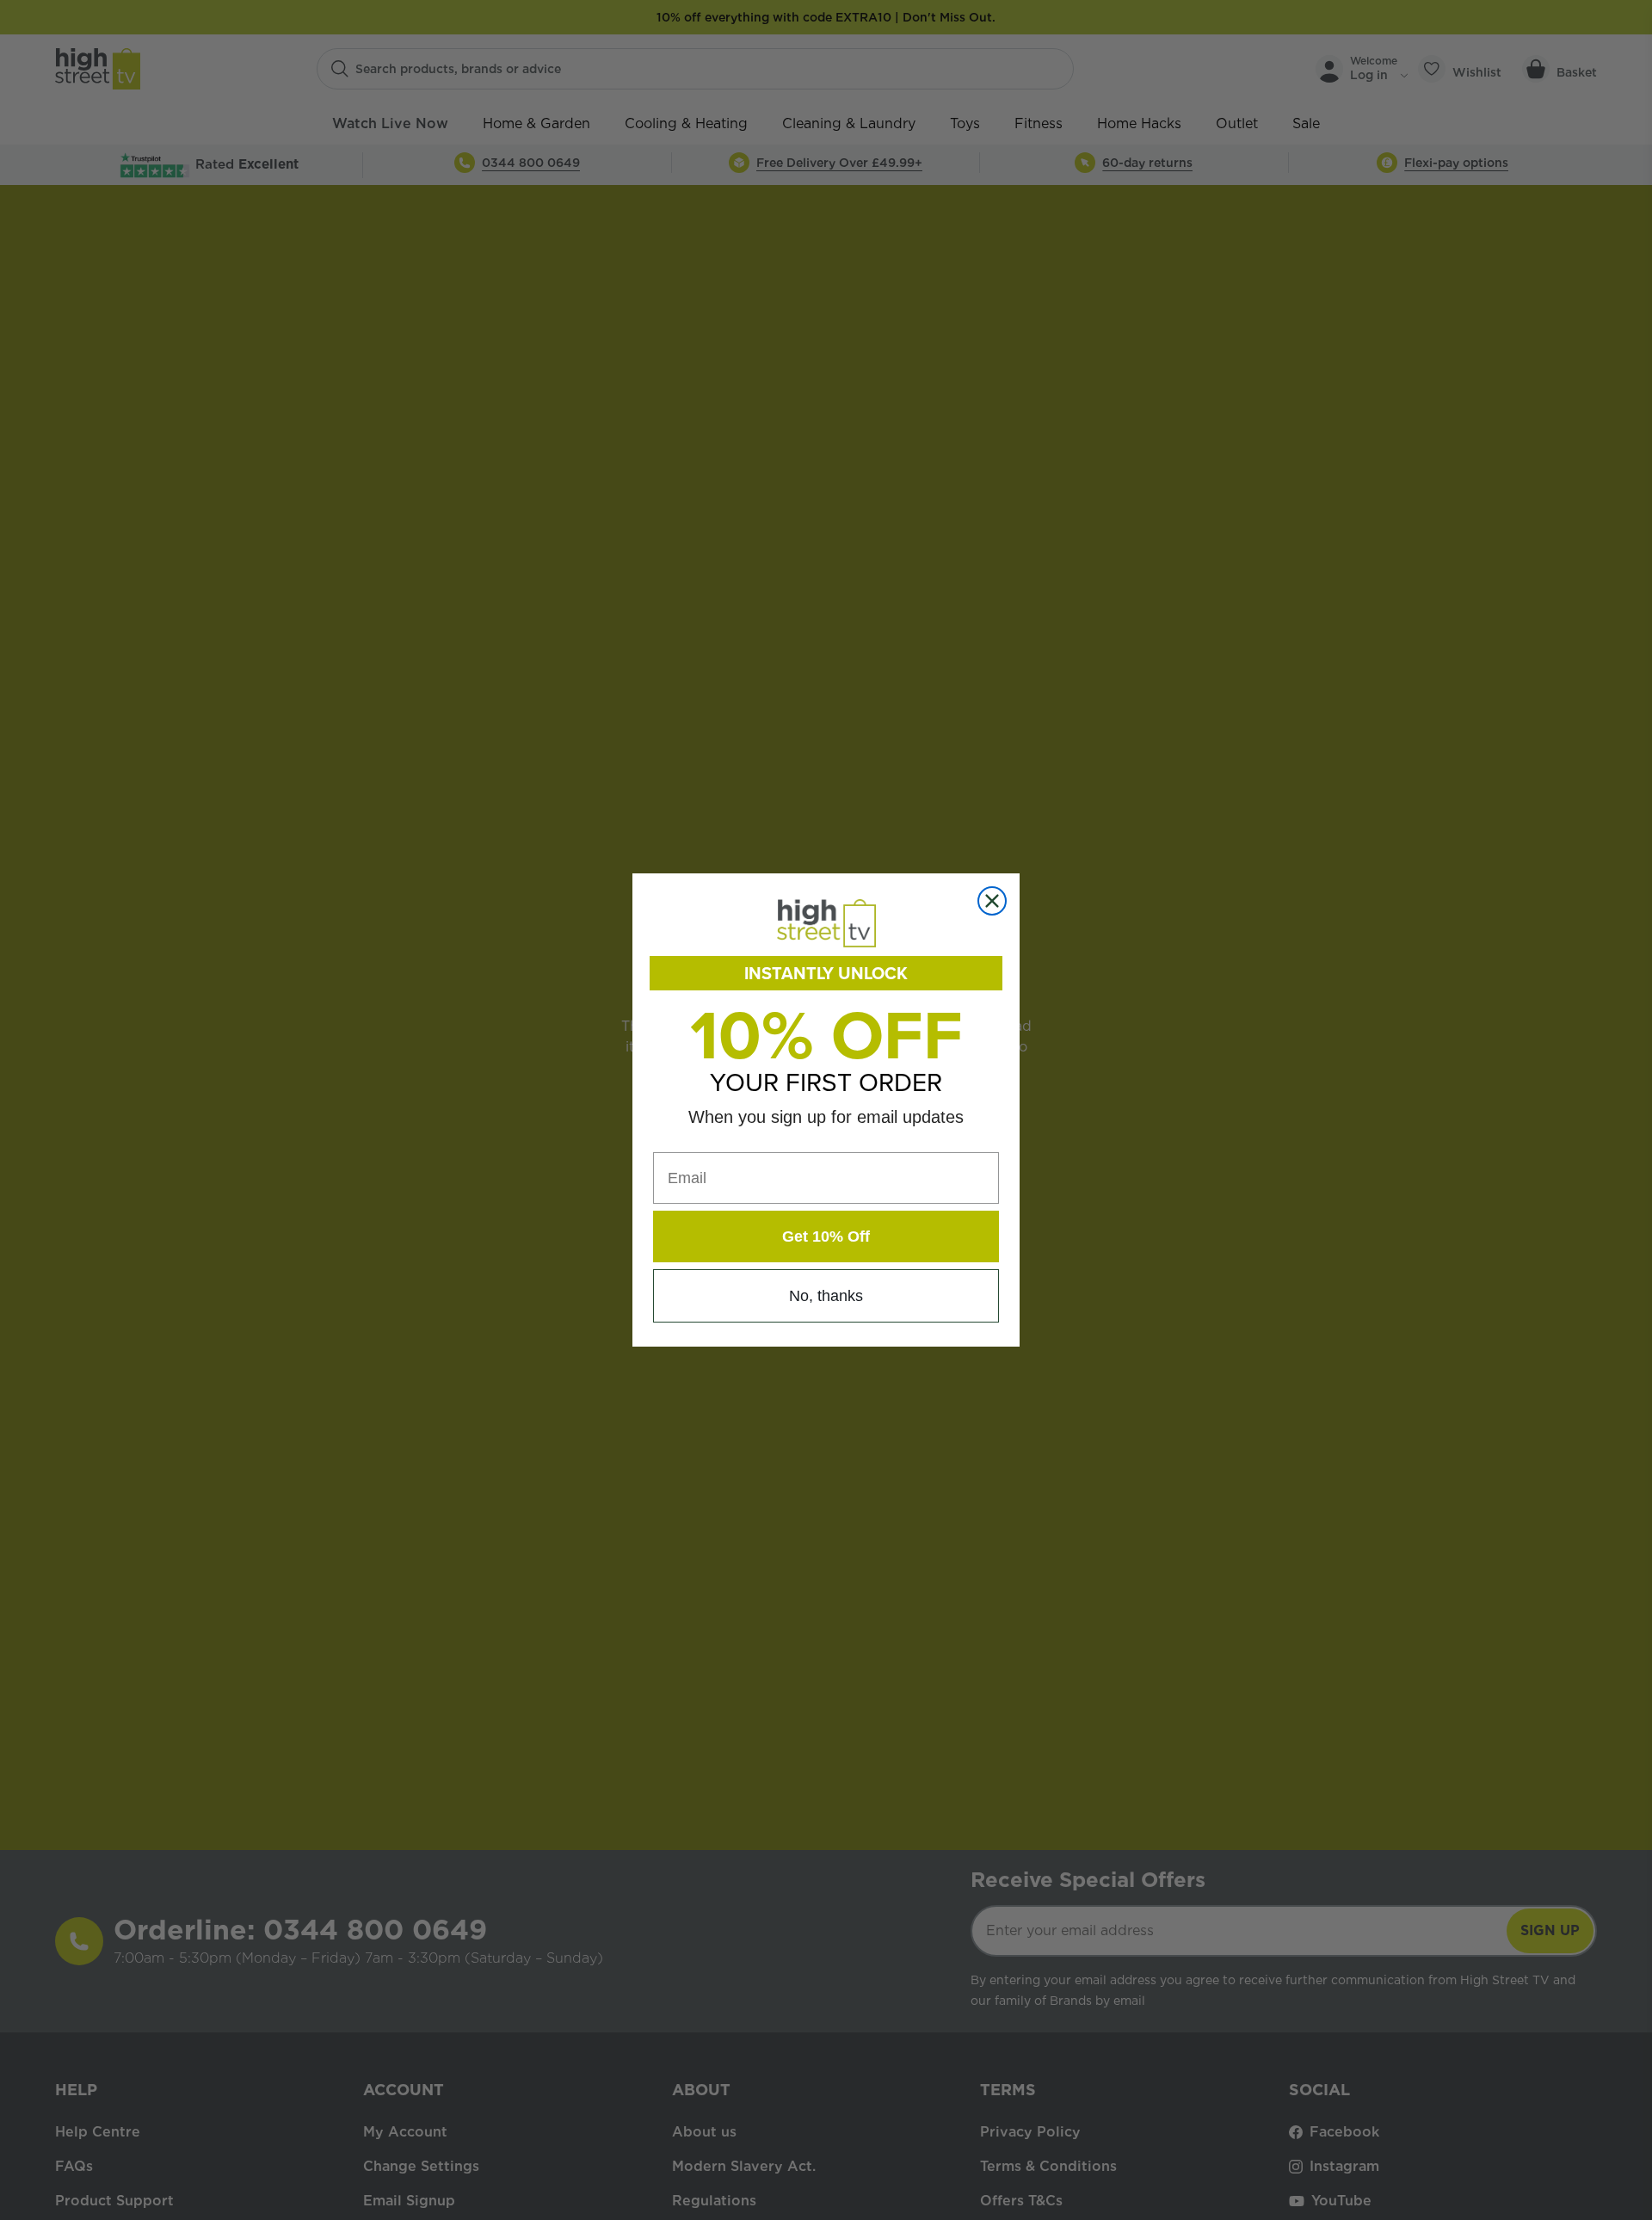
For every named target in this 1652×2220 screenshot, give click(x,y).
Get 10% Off (826, 1236)
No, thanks (826, 1296)
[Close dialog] (992, 901)
